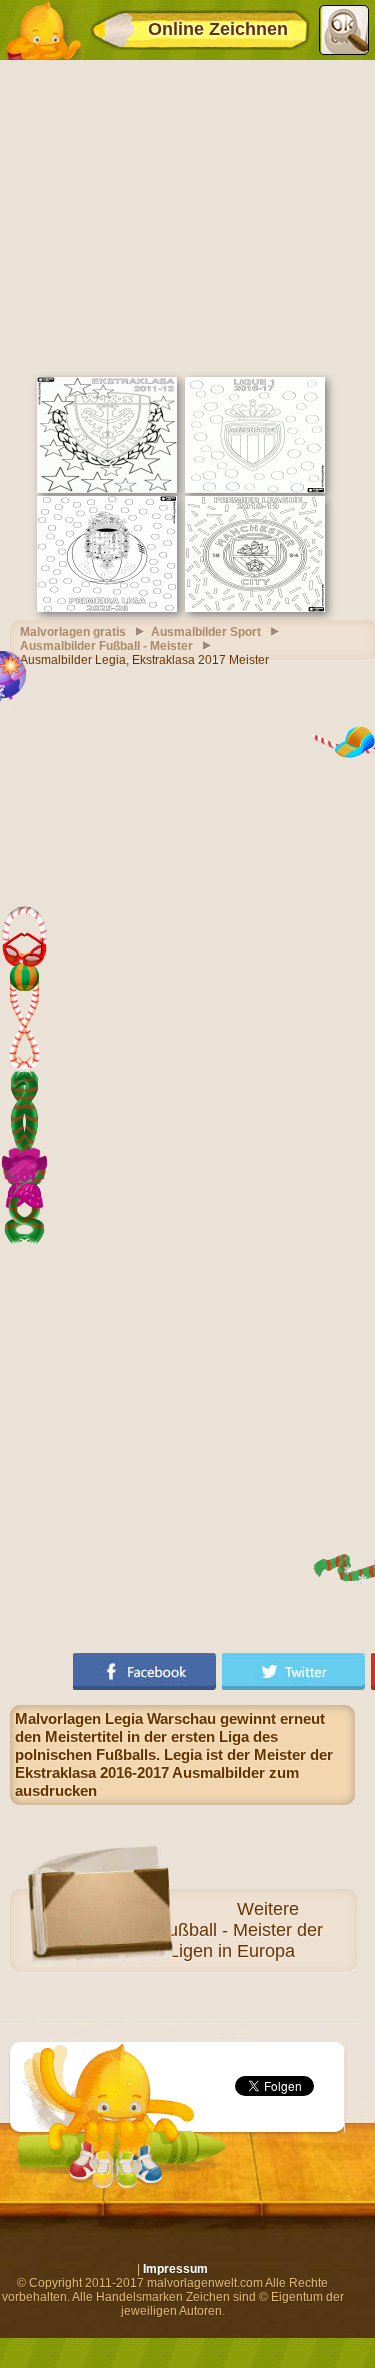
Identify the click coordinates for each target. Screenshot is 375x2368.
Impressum (175, 2269)
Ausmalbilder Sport (206, 632)
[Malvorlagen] (43, 30)
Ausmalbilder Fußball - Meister (106, 646)
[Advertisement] (187, 216)
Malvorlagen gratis (73, 632)
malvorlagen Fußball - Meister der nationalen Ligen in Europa (188, 1940)
